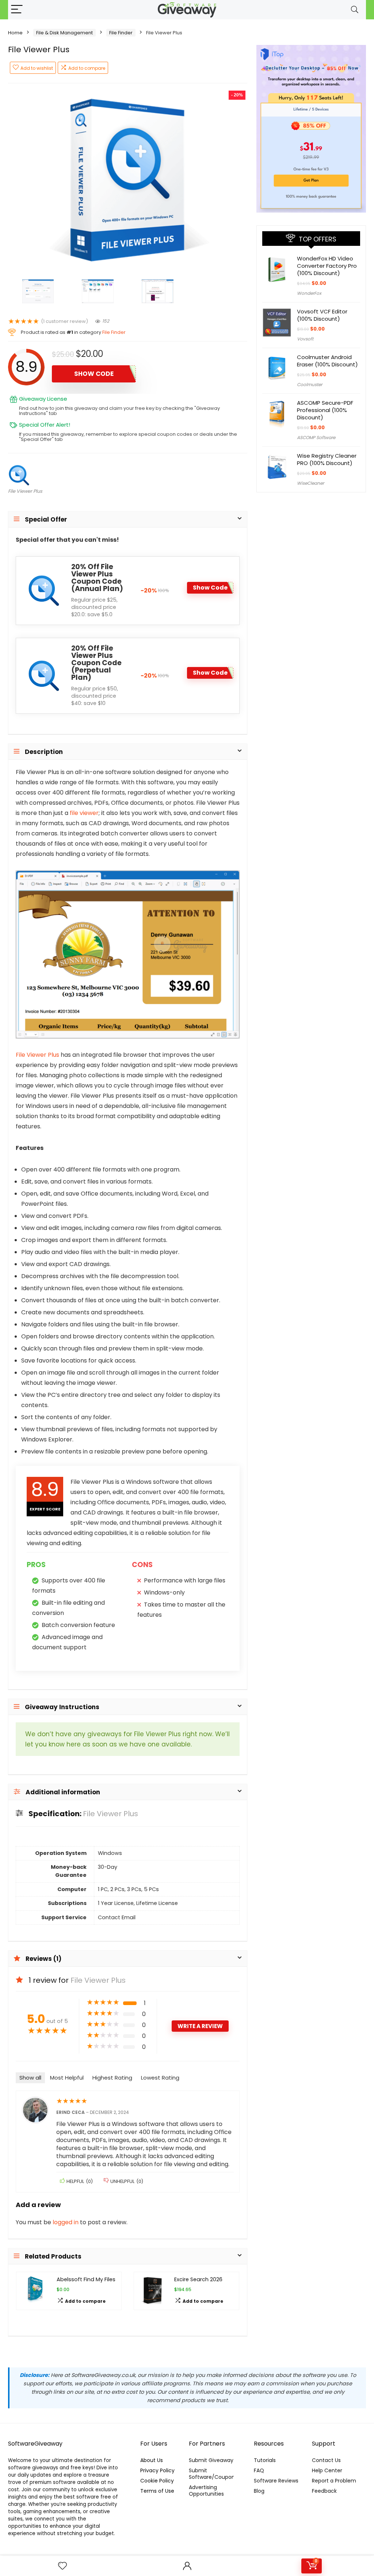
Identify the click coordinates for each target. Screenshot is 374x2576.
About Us (152, 2460)
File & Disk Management (64, 33)
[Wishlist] (62, 2566)
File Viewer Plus (25, 491)
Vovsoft (305, 339)
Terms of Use (157, 2491)
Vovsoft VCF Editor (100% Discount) (322, 315)
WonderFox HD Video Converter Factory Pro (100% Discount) (327, 266)
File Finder (121, 33)
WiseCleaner (310, 483)
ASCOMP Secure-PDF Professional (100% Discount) (325, 410)
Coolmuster (310, 384)
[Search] (355, 10)
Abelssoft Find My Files (86, 2279)
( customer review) (64, 321)
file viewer (84, 813)
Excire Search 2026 (198, 2279)
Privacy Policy (157, 2470)
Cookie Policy (157, 2481)
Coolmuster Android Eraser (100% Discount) (327, 361)
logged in (66, 2222)
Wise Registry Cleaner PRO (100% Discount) (327, 459)
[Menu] (17, 10)
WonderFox (309, 293)
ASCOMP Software (316, 437)
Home (15, 33)
